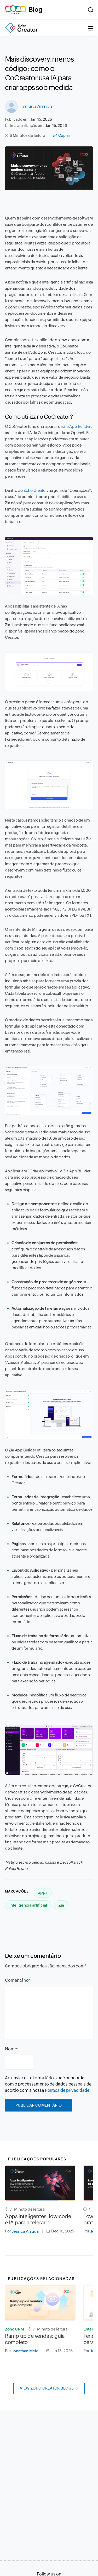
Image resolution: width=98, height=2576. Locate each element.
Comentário (17, 1980)
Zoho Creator (35, 490)
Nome (11, 2049)
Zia (61, 1905)
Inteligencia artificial (28, 1905)
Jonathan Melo (25, 2351)
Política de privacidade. (68, 2090)
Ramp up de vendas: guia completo (35, 2339)
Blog (36, 9)
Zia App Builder (77, 426)
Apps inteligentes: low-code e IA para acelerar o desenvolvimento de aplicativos (38, 2219)
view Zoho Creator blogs (47, 2388)
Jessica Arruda (36, 106)
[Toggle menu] (90, 28)
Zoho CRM (15, 2329)
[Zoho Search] (91, 10)
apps (43, 1892)
